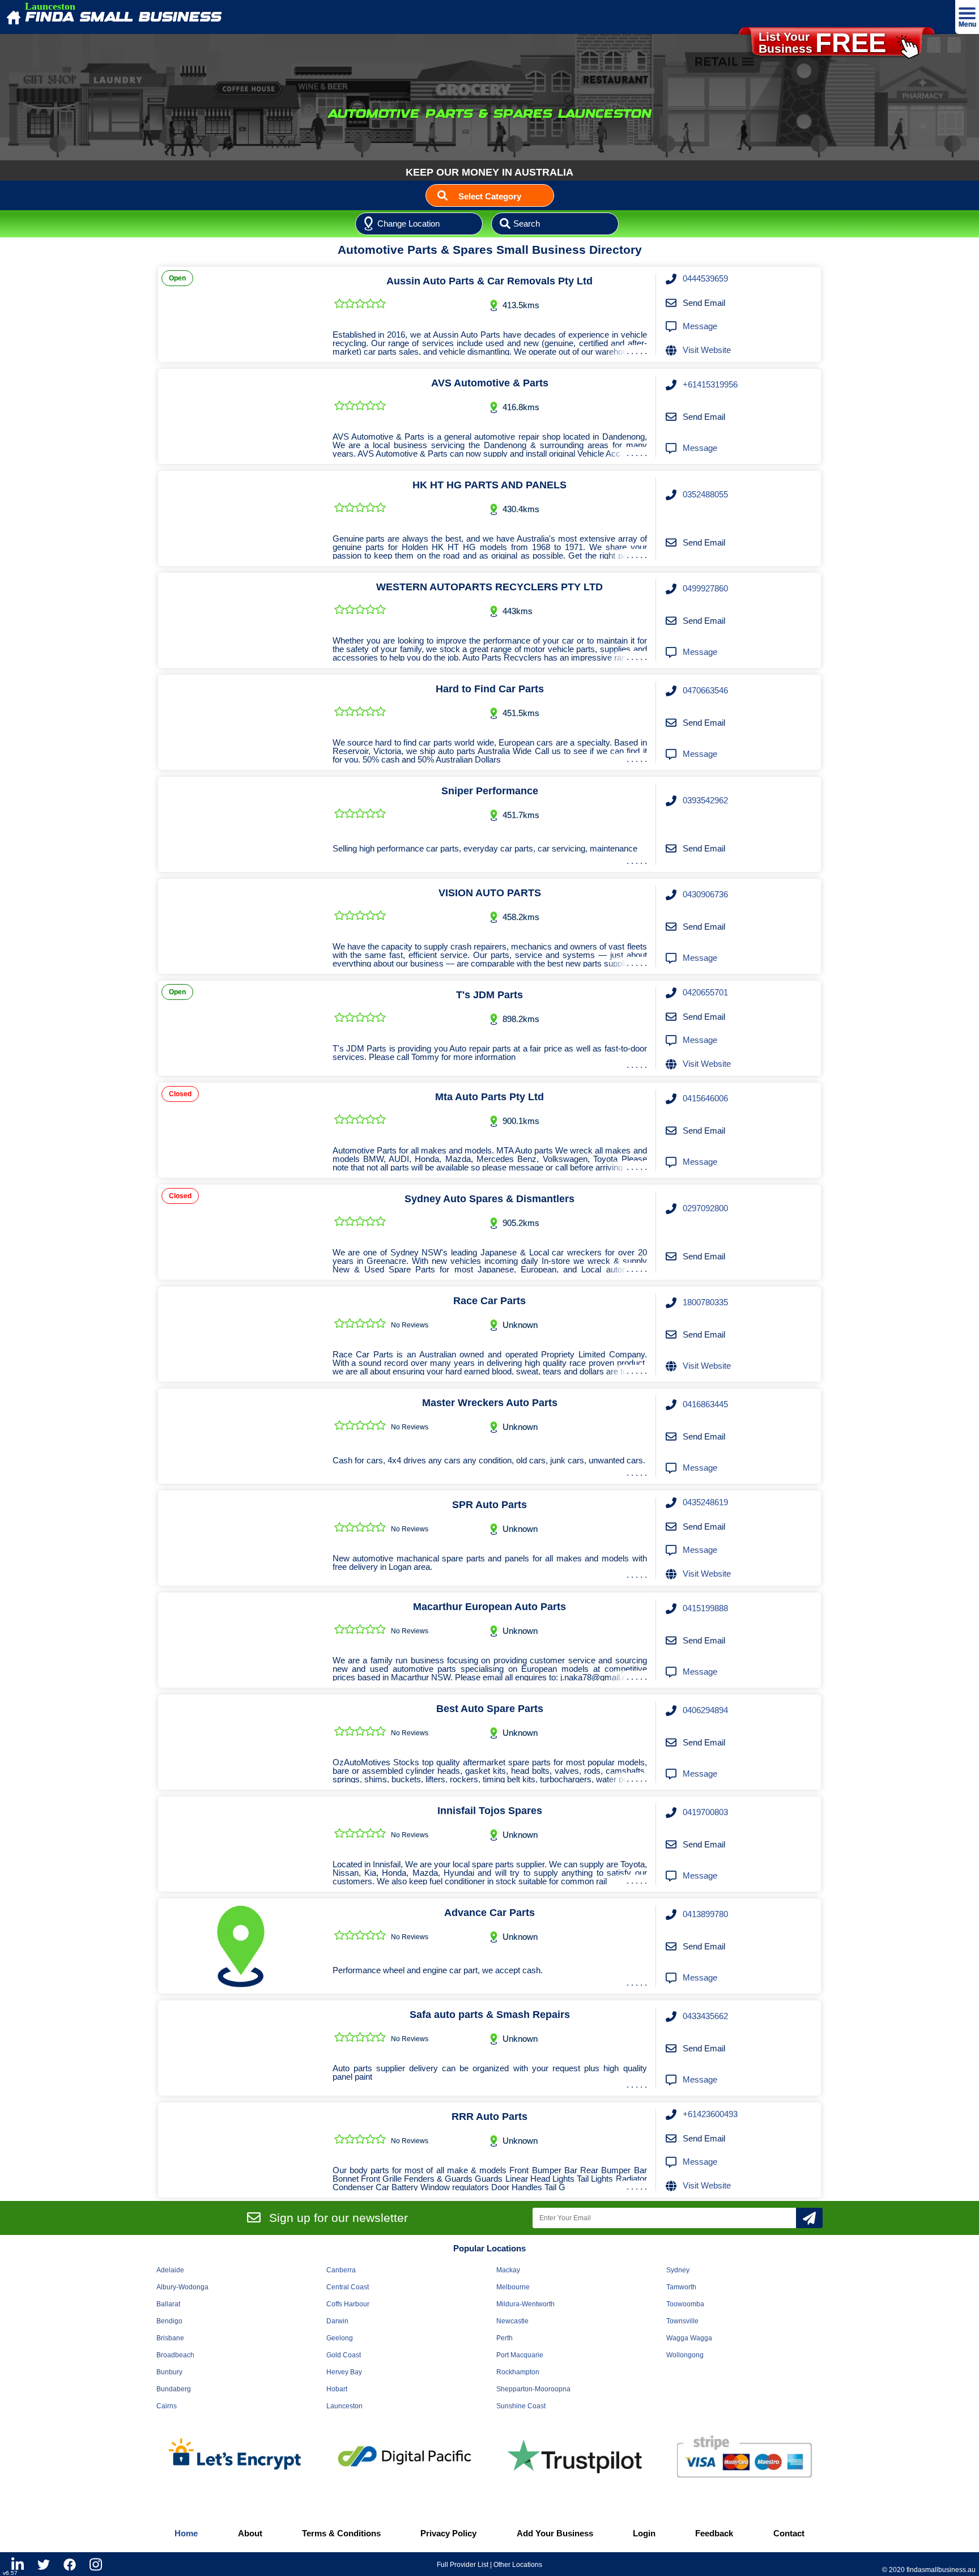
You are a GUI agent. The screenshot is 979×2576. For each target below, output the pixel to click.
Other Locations (518, 2565)
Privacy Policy (448, 2533)
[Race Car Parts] (241, 1334)
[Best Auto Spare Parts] (241, 1742)
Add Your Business (555, 2533)
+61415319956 (710, 384)
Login (644, 2533)
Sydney (678, 2270)
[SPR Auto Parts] (241, 1538)
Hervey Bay (344, 2372)
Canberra (341, 2270)
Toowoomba (685, 2304)
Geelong (340, 2338)
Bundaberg (174, 2389)
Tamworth (681, 2287)
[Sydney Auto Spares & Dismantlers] (241, 1232)
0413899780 (705, 1914)
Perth (505, 2338)
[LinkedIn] (18, 2564)
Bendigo (169, 2321)
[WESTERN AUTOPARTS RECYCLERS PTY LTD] (241, 620)
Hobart (337, 2389)
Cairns (167, 2406)
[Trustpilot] (574, 2456)
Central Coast (348, 2287)
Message (700, 326)
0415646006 (705, 1098)
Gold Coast (344, 2355)
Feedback (714, 2533)
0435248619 (705, 1502)
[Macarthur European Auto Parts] (241, 1640)
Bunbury (169, 2372)
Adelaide (170, 2270)
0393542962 (705, 800)
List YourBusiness (822, 43)
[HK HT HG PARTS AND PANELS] (241, 518)
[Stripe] (744, 2457)
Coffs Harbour (348, 2304)
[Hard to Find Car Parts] (241, 722)
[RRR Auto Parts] (241, 2150)
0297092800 (705, 1208)
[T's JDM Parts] (241, 1028)
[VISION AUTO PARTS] (241, 926)
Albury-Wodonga (182, 2287)
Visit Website (707, 350)
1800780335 (705, 1302)
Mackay (508, 2270)
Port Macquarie (520, 2355)
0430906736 (705, 894)
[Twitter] (44, 2564)
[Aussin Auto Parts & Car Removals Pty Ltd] (241, 314)
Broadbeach (175, 2355)
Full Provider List (463, 2565)
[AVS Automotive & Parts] (241, 416)
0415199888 (705, 1608)
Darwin (337, 2321)
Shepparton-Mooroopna (533, 2389)
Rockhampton (518, 2372)
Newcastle (512, 2321)
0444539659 (705, 278)
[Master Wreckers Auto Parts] (241, 1436)
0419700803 (705, 1812)
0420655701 (705, 992)
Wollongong (685, 2355)
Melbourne (513, 2287)
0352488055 (705, 494)
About (250, 2533)
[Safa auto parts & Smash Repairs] (241, 2048)
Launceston (344, 2406)
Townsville (682, 2321)
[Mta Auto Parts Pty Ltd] (241, 1130)
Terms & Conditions (341, 2533)
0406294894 (705, 1710)
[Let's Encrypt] (235, 2456)
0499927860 (705, 588)
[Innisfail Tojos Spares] (241, 1844)
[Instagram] (96, 2564)
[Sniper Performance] (241, 824)
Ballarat (168, 2304)
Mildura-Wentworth (525, 2304)
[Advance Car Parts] (241, 1946)
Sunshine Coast (521, 2406)
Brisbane (170, 2338)
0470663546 (705, 690)
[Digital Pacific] (405, 2456)
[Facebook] (70, 2564)
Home (186, 2533)
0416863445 (705, 1404)
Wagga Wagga (689, 2338)
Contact (789, 2533)
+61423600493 (710, 2114)
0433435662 (705, 2016)
